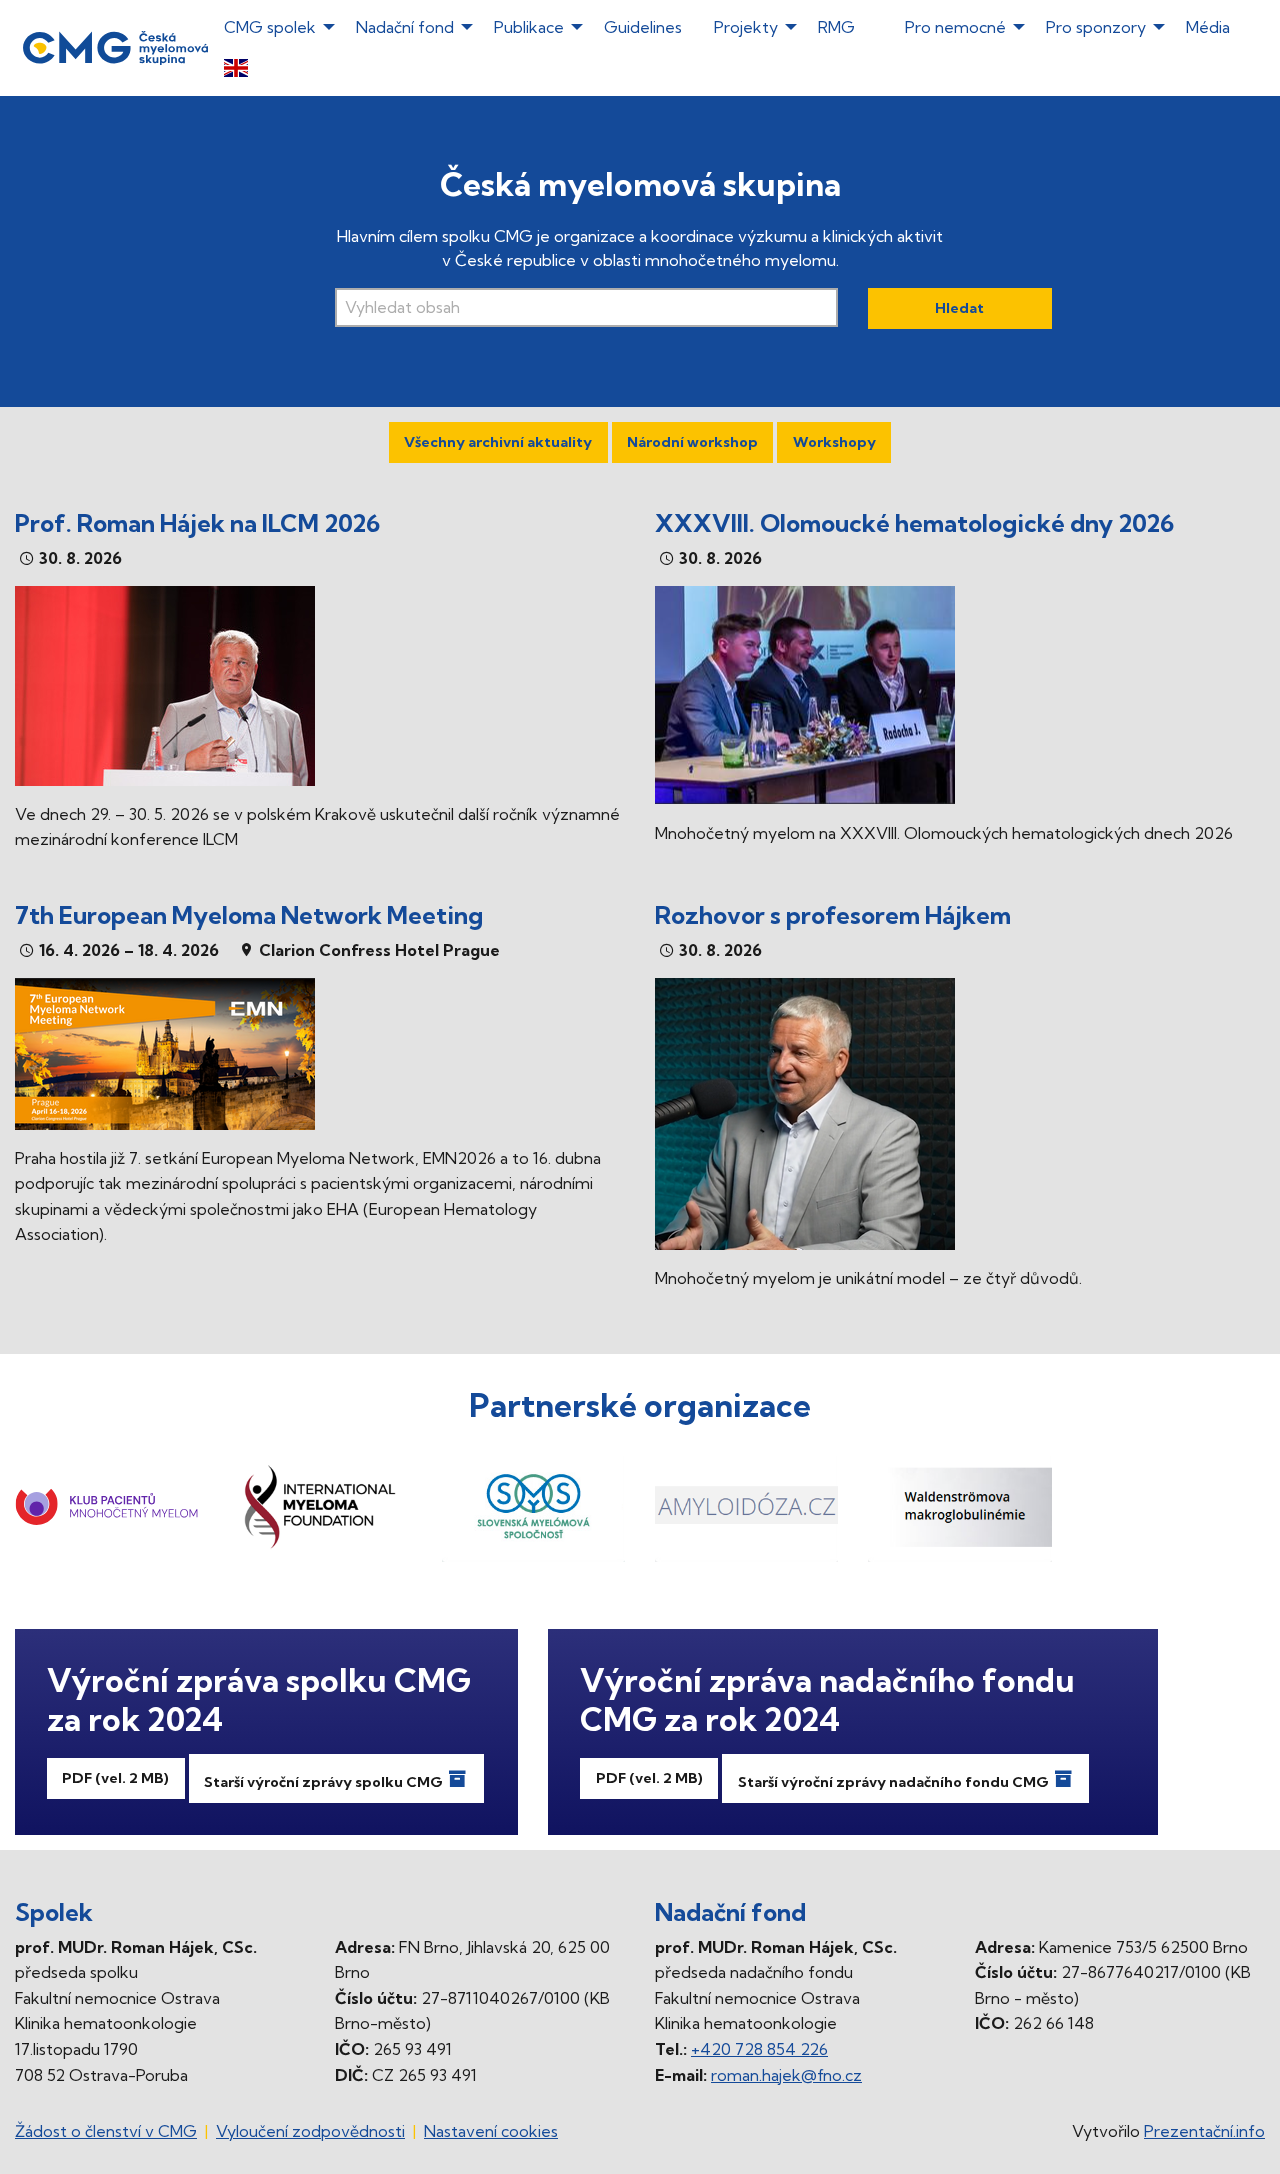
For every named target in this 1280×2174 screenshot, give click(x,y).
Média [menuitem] (1208, 27)
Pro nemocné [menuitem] (955, 27)
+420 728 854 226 (759, 2049)
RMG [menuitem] (836, 27)
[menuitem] (732, 66)
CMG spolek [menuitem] (270, 27)
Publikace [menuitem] (529, 27)
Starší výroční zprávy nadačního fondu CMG (895, 1782)
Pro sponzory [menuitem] (1096, 27)
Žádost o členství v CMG (106, 2131)
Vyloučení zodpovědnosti (310, 2131)
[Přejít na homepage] (115, 46)
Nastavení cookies (491, 2131)
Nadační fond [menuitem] (405, 27)
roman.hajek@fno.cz (786, 2075)
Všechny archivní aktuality (498, 442)
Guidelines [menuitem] (643, 27)
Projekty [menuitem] (746, 27)
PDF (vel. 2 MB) (115, 1778)
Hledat (959, 308)
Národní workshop (692, 442)
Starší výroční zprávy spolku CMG (325, 1782)
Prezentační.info (1204, 2131)
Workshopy (834, 442)
